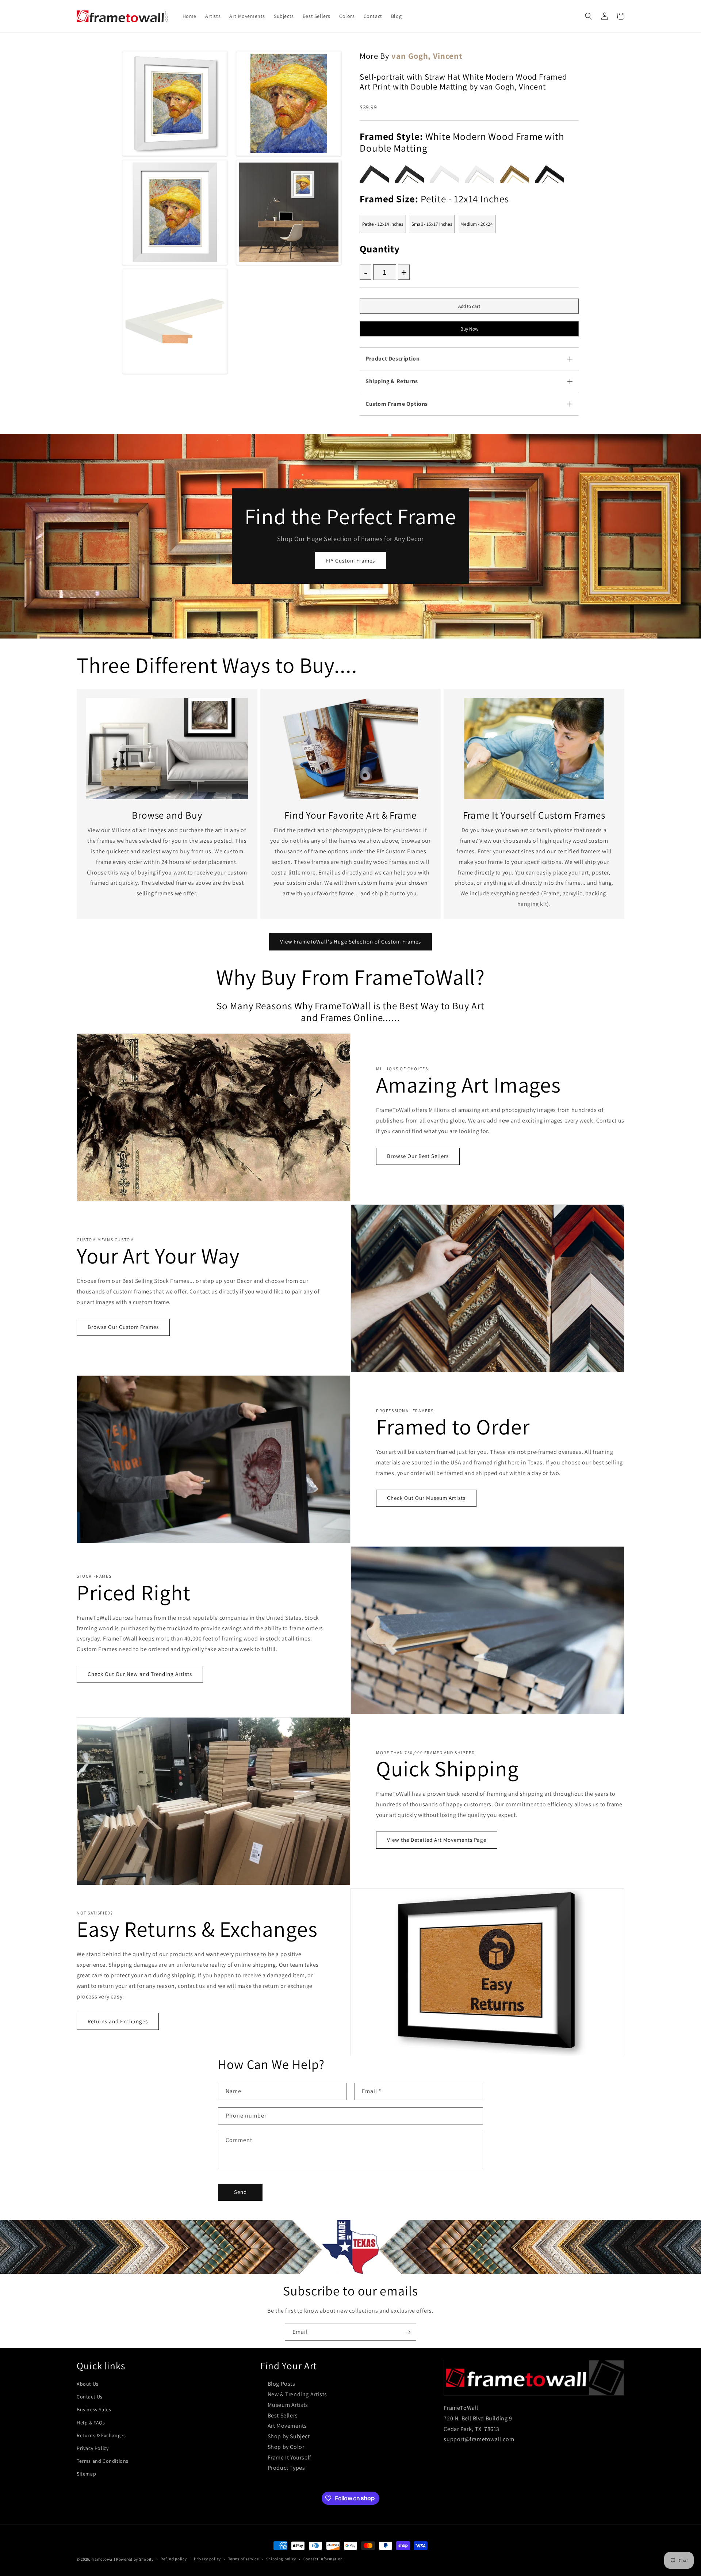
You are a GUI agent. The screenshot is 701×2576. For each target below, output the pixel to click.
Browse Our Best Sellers (418, 1156)
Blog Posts (281, 2384)
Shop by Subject (289, 2436)
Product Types (286, 2468)
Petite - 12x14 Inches (383, 224)
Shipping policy (281, 2559)
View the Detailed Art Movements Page (437, 1840)
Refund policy (174, 2559)
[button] (589, 16)
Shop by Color (286, 2447)
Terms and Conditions (103, 2461)
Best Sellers (283, 2415)
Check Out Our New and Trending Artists (140, 1674)
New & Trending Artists (297, 2394)
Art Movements (287, 2426)
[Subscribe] (408, 2332)
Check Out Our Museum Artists (426, 1498)
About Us (88, 2384)
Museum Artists (288, 2405)
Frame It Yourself (290, 2457)
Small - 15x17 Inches (432, 224)
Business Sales (94, 2409)
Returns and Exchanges (118, 2021)
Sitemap (86, 2474)
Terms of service (244, 2559)
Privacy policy (207, 2559)
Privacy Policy (93, 2448)
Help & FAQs (91, 2423)
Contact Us (90, 2397)
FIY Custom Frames (350, 561)
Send (240, 2192)
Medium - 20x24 (477, 224)
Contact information (323, 2559)
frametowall (104, 2559)
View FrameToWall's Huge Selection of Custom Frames (350, 942)
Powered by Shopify (135, 2559)
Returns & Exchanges (101, 2435)
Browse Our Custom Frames (123, 1327)
